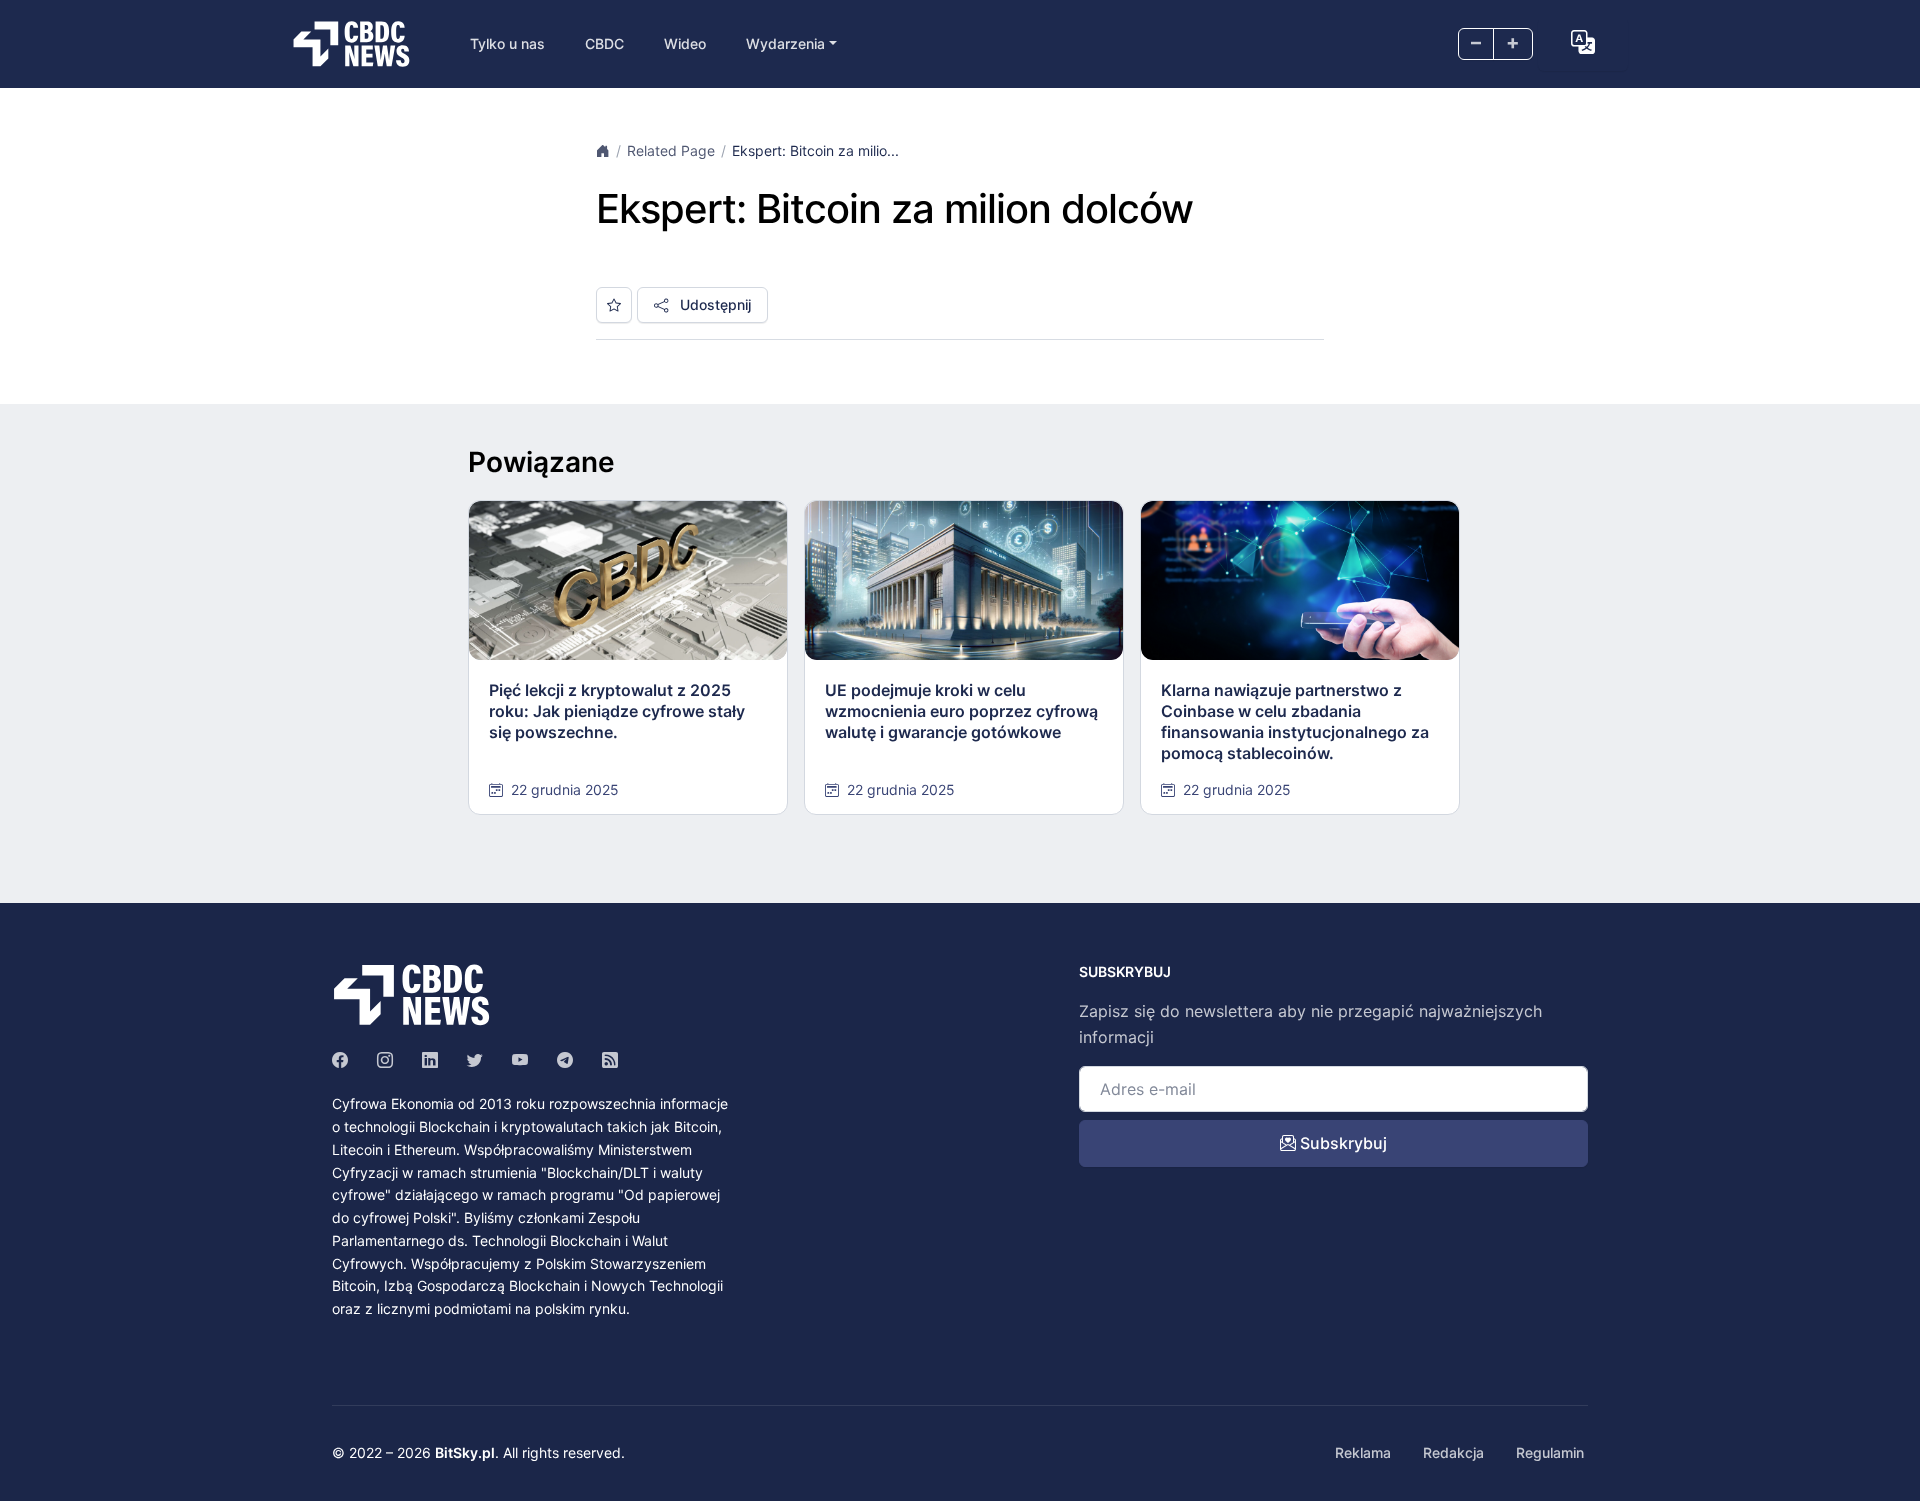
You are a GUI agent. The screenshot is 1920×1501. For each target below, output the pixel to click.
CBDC (604, 43)
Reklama (1363, 1452)
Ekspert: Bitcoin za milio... (815, 150)
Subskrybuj (1341, 1143)
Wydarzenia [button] (785, 43)
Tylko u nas (507, 43)
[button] (1583, 42)
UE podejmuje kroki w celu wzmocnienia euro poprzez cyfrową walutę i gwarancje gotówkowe (961, 711)
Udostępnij (713, 304)
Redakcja (1453, 1452)
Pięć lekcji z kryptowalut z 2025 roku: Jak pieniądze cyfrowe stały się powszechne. (617, 711)
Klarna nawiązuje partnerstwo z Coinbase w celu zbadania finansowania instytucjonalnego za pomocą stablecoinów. (1295, 721)
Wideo (685, 43)
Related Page (671, 150)
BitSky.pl (465, 1452)
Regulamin (1550, 1452)
